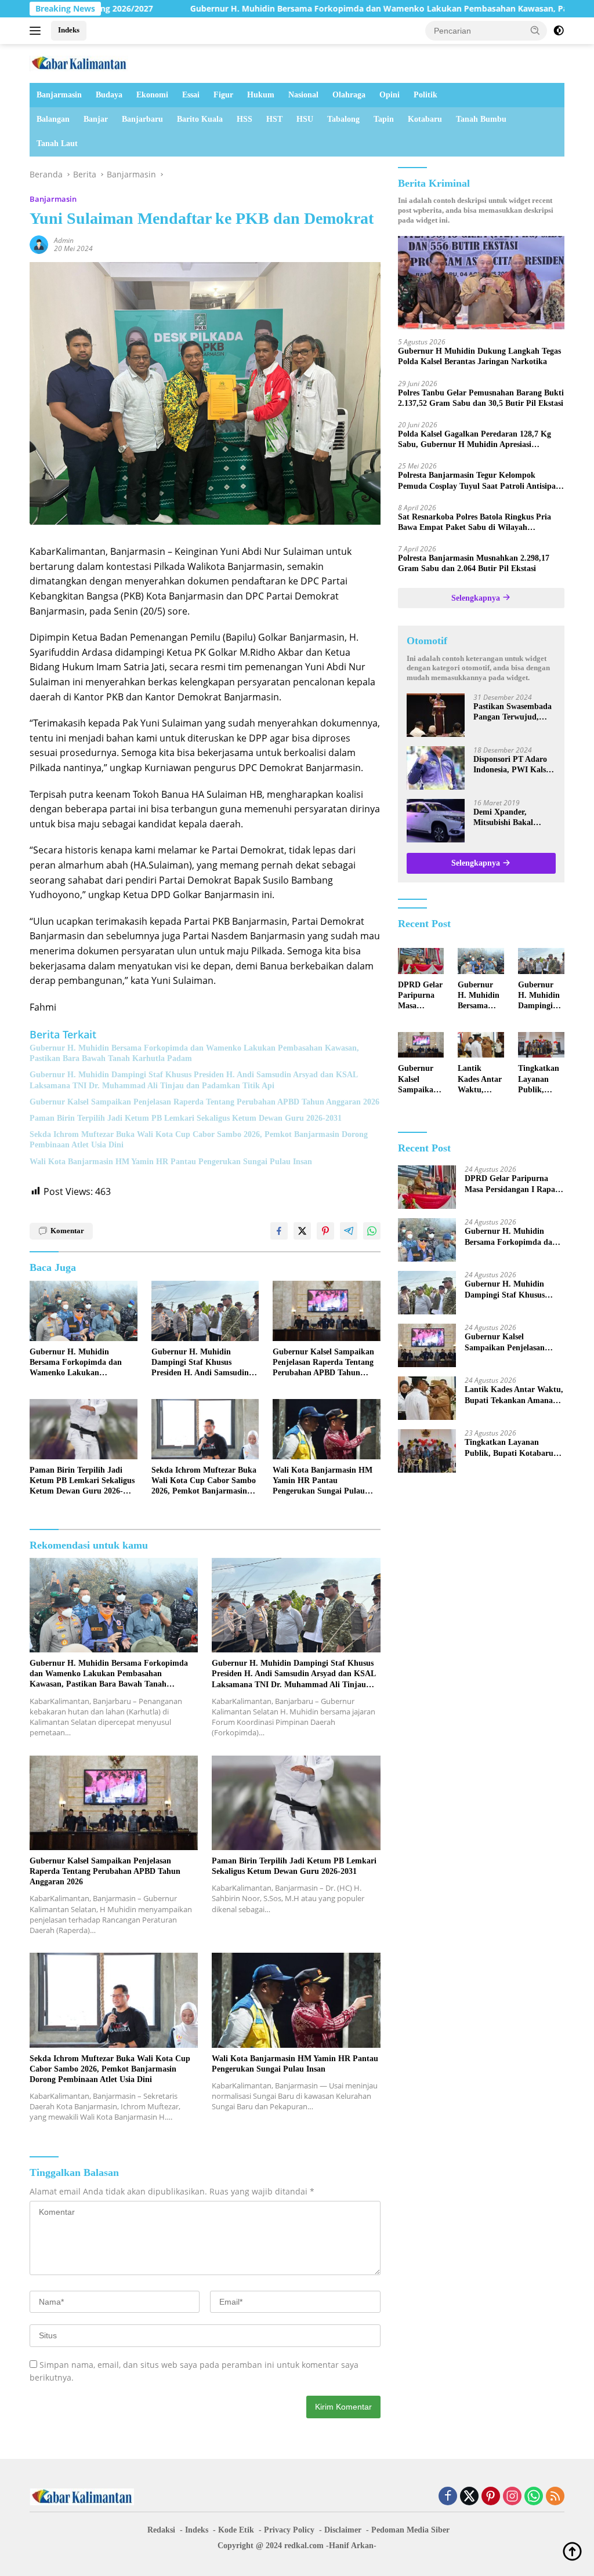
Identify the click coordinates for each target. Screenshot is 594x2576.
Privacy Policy (289, 2530)
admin (64, 240)
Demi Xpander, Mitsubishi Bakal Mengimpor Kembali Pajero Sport (510, 818)
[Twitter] (469, 2497)
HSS (245, 119)
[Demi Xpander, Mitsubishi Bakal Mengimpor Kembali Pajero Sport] (436, 821)
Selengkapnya (477, 598)
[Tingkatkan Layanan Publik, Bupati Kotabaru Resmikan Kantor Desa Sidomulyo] (541, 1045)
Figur (223, 95)
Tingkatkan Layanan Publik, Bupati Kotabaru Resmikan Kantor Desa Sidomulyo (540, 1080)
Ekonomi (152, 95)
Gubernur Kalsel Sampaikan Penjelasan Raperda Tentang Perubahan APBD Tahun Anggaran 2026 (204, 1102)
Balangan (53, 119)
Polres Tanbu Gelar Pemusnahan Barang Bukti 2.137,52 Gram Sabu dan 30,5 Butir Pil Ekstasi (481, 398)
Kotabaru (425, 119)
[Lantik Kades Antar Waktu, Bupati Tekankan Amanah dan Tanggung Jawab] (481, 1045)
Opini (390, 95)
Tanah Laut (57, 143)
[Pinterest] (491, 2497)
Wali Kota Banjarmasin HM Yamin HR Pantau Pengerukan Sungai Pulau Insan (171, 1162)
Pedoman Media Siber (410, 2530)
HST (274, 119)
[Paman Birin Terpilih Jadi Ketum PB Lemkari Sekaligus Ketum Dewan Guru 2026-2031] (84, 1429)
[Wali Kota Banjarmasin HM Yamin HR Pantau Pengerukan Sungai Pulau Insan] (327, 1429)
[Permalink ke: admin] (39, 244)
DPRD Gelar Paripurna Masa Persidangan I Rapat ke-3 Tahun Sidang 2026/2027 (420, 996)
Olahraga (349, 95)
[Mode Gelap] (559, 31)
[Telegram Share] (349, 1231)
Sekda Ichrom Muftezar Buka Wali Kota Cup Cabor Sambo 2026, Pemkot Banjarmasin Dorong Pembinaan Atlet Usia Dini (199, 1140)
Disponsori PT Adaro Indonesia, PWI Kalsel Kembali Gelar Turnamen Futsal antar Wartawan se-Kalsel (515, 765)
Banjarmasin (59, 95)
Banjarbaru (142, 119)
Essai (191, 95)
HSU (305, 119)
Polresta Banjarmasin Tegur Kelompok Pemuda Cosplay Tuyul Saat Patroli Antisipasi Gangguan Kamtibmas (479, 481)
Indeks (69, 30)
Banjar (96, 119)
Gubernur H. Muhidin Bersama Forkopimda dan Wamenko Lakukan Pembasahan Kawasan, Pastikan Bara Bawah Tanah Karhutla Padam (194, 1053)
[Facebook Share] (279, 1231)
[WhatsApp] (534, 2497)
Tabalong (343, 119)
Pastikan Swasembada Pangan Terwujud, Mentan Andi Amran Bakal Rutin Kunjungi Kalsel (513, 712)
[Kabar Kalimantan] (79, 62)
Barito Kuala (200, 119)
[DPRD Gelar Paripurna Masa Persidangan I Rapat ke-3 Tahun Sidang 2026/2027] (421, 961)
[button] (535, 30)
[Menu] (37, 31)
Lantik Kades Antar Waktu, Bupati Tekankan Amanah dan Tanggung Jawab (481, 1080)
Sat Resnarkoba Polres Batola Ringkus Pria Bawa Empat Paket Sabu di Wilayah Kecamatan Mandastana (475, 523)
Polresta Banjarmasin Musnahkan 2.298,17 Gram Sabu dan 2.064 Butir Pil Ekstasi (474, 563)
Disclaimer (343, 2530)
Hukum (261, 95)
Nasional (303, 95)
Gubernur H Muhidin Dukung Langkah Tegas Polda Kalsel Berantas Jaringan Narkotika (479, 356)
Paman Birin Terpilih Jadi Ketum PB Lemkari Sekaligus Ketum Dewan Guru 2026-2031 (186, 1118)
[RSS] (555, 2497)
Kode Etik (236, 2530)
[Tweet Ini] (302, 1231)
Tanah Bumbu (481, 119)
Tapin (384, 119)
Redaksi (161, 2530)
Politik (425, 95)
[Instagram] (512, 2497)
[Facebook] (448, 2497)
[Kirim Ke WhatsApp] (372, 1231)
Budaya (109, 95)
